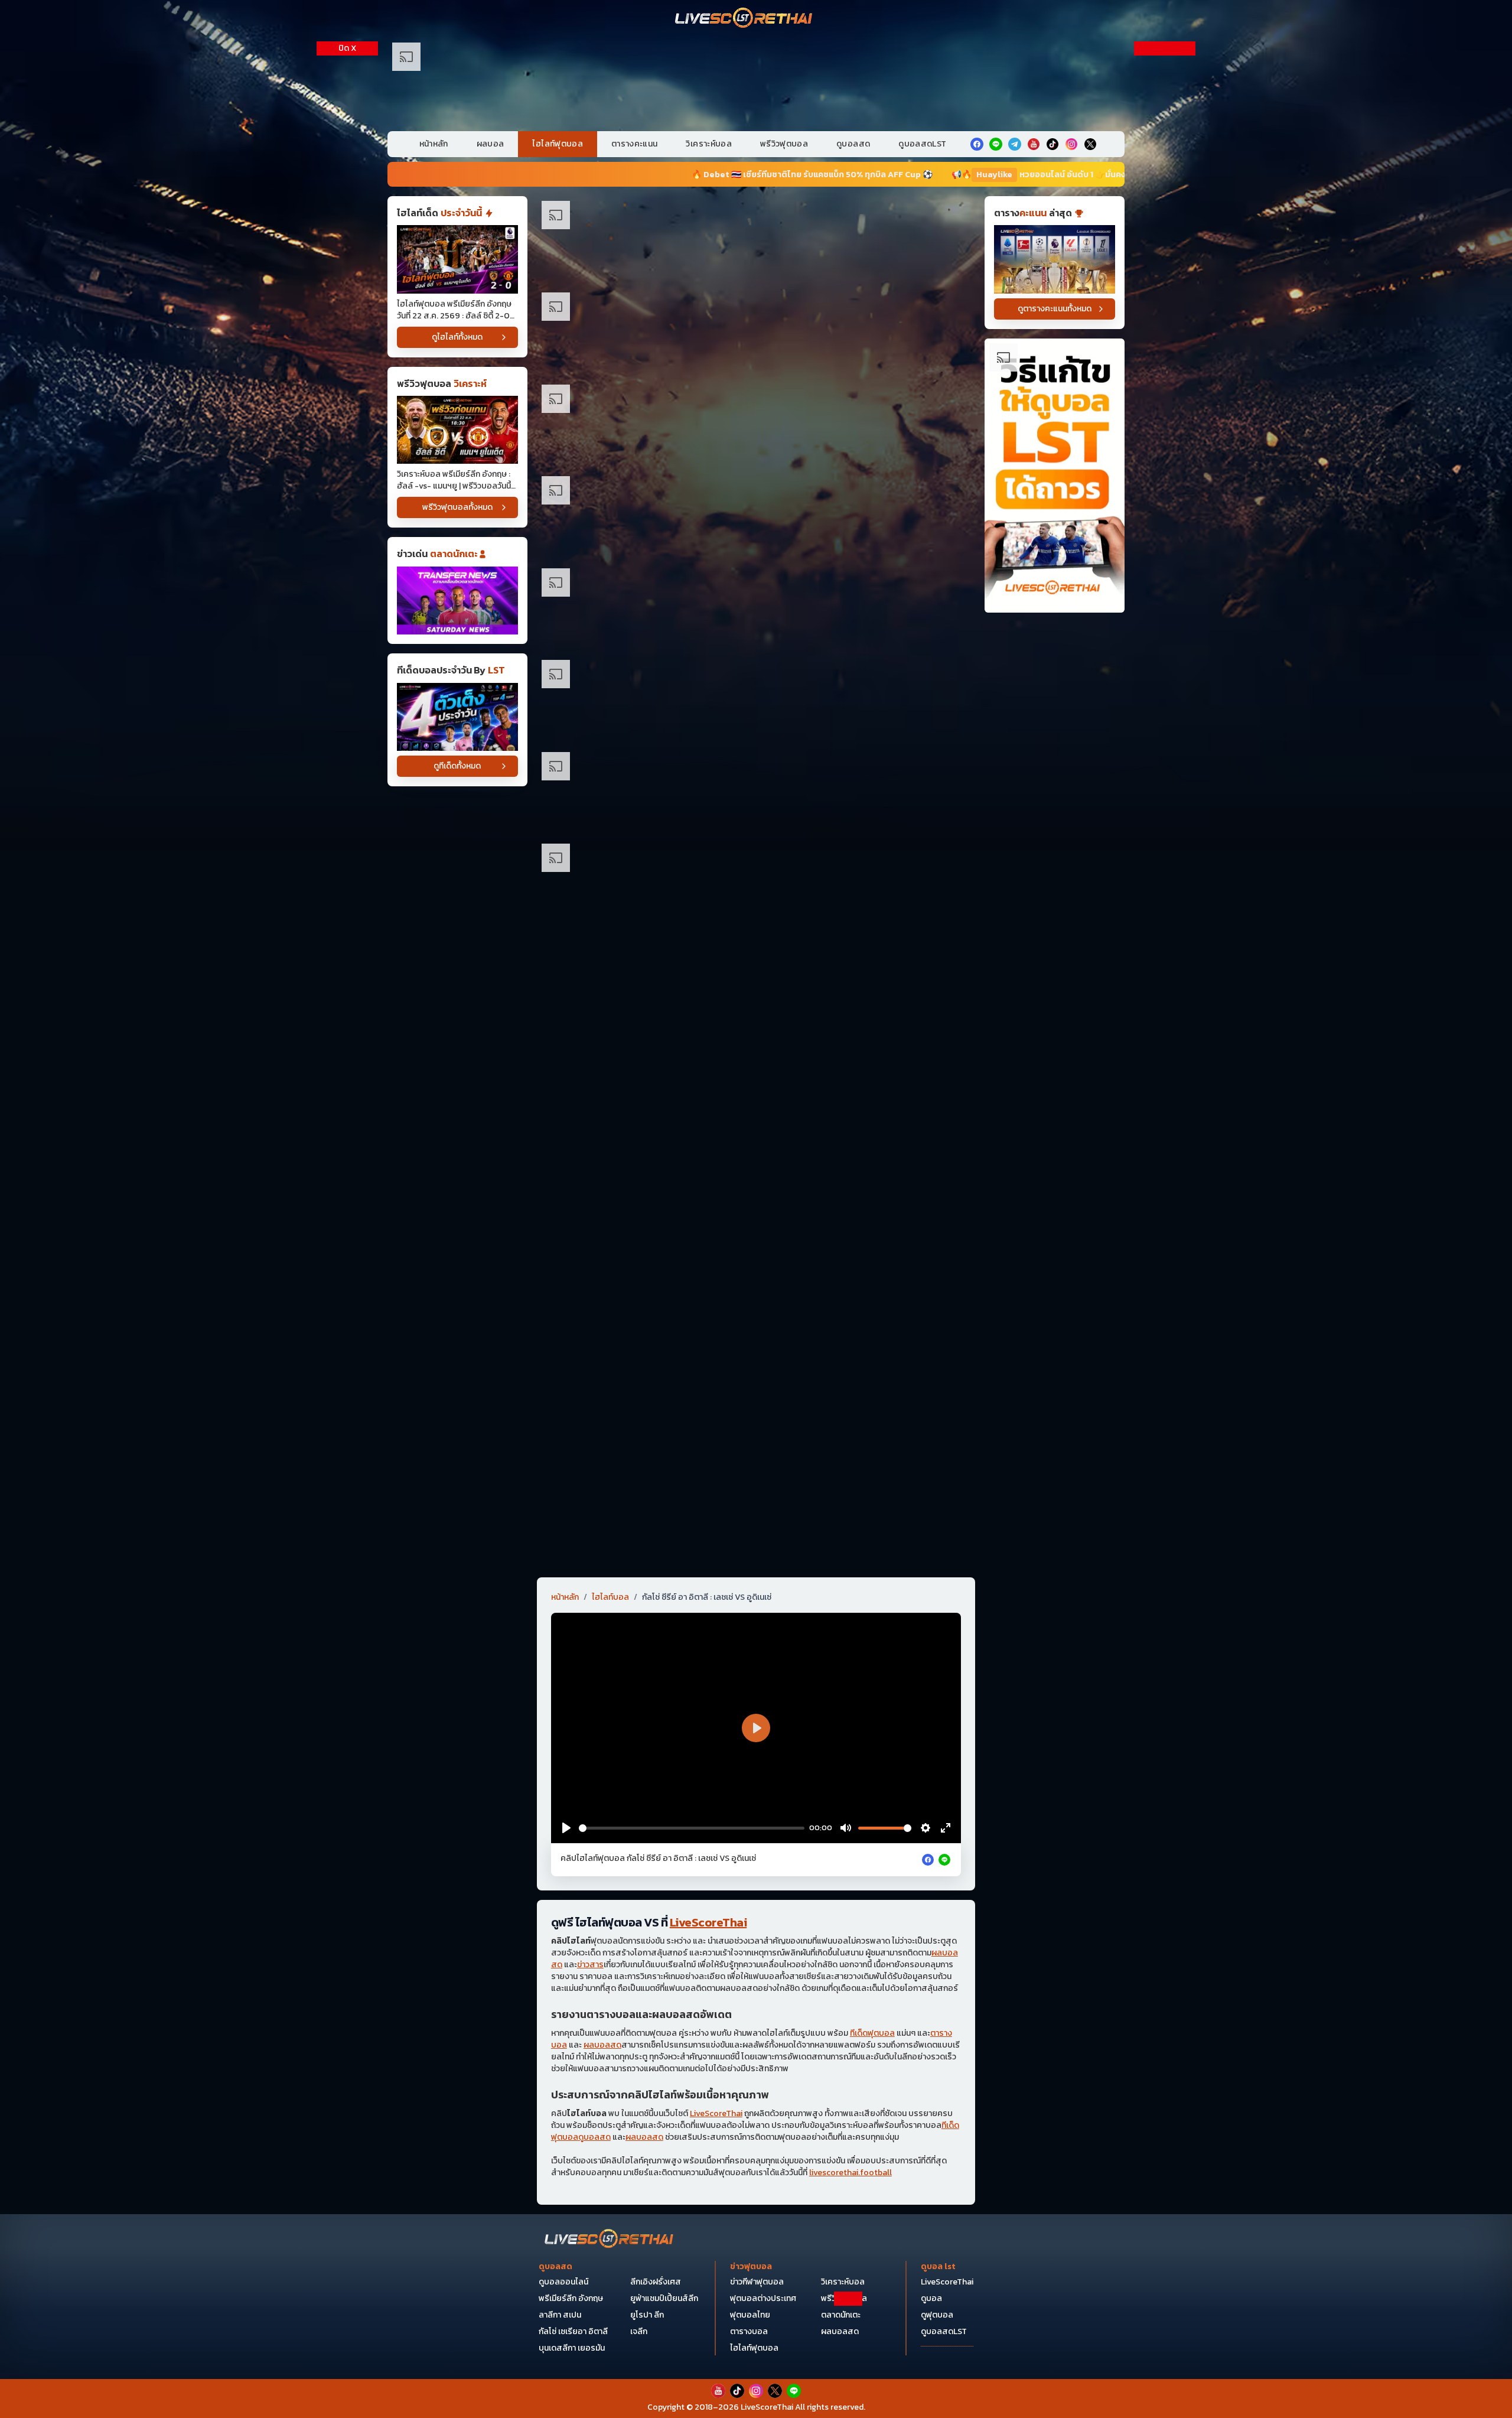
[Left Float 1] (347, 160)
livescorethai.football (850, 2173)
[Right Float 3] (1165, 368)
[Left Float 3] (347, 368)
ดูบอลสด (853, 144)
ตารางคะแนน (635, 144)
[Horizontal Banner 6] (756, 699)
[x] (1090, 144)
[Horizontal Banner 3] (756, 424)
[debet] (756, 2321)
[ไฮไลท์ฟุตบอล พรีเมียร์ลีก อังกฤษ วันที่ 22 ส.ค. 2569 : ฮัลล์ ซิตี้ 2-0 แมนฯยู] (457, 259)
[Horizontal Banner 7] (756, 791)
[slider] (692, 1828)
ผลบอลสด (602, 2045)
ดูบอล (931, 2298)
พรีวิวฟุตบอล (784, 144)
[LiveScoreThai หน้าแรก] (610, 2240)
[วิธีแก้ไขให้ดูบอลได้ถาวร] (1055, 476)
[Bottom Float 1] (756, 2392)
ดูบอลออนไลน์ (563, 2282)
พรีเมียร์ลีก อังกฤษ (571, 2298)
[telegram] (1015, 144)
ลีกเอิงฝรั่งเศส (656, 2282)
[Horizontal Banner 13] (756, 1250)
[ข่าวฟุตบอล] (457, 601)
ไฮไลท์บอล (610, 1597)
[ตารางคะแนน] (1055, 259)
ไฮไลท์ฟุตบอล (558, 144)
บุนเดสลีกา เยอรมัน (572, 2348)
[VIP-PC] (756, 82)
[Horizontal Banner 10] (756, 1067)
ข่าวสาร (590, 1965)
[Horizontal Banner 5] (756, 608)
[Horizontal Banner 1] (756, 240)
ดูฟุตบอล (937, 2315)
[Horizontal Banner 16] (756, 1434)
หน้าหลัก (434, 144)
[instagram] (1071, 144)
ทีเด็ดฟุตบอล (872, 2033)
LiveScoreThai (708, 1922)
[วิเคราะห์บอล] (457, 717)
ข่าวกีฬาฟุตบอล (757, 2282)
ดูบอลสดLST (922, 144)
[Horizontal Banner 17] (756, 1526)
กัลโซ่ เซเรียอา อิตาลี (573, 2331)
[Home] (744, 19)
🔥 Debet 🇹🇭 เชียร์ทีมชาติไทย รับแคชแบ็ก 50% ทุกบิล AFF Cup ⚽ (572, 175)
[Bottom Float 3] (756, 2350)
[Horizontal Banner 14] (756, 1342)
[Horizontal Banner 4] (756, 515)
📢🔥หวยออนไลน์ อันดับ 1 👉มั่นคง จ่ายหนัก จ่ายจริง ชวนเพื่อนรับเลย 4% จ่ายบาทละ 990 (897, 175)
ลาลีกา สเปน (560, 2315)
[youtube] (1034, 144)
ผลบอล (491, 144)
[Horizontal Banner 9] (756, 975)
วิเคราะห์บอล (709, 144)
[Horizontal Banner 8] (756, 883)
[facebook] (977, 144)
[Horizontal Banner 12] (756, 1158)
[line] (996, 144)
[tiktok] (1052, 144)
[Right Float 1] (1165, 160)
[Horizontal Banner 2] (756, 332)
